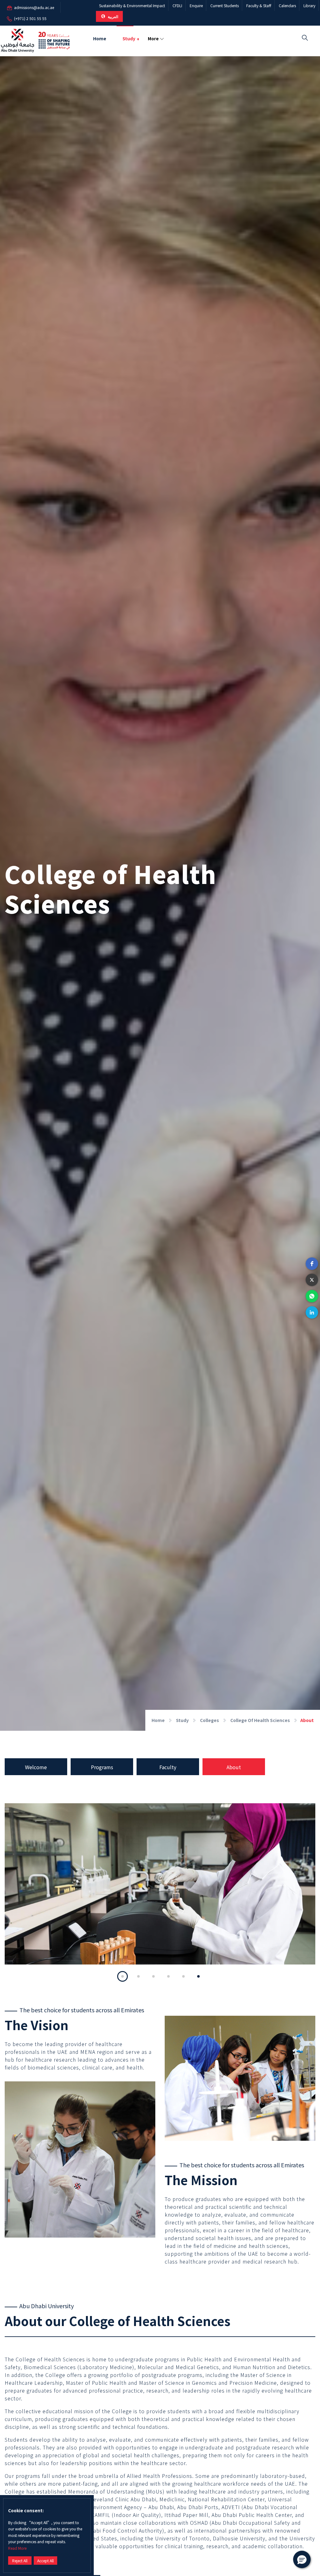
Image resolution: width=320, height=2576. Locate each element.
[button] (312, 1264)
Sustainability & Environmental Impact (132, 5)
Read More (17, 2548)
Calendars (287, 5)
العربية (112, 16)
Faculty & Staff (259, 5)
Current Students (225, 5)
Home (100, 38)
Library (309, 5)
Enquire (196, 5)
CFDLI (177, 5)
